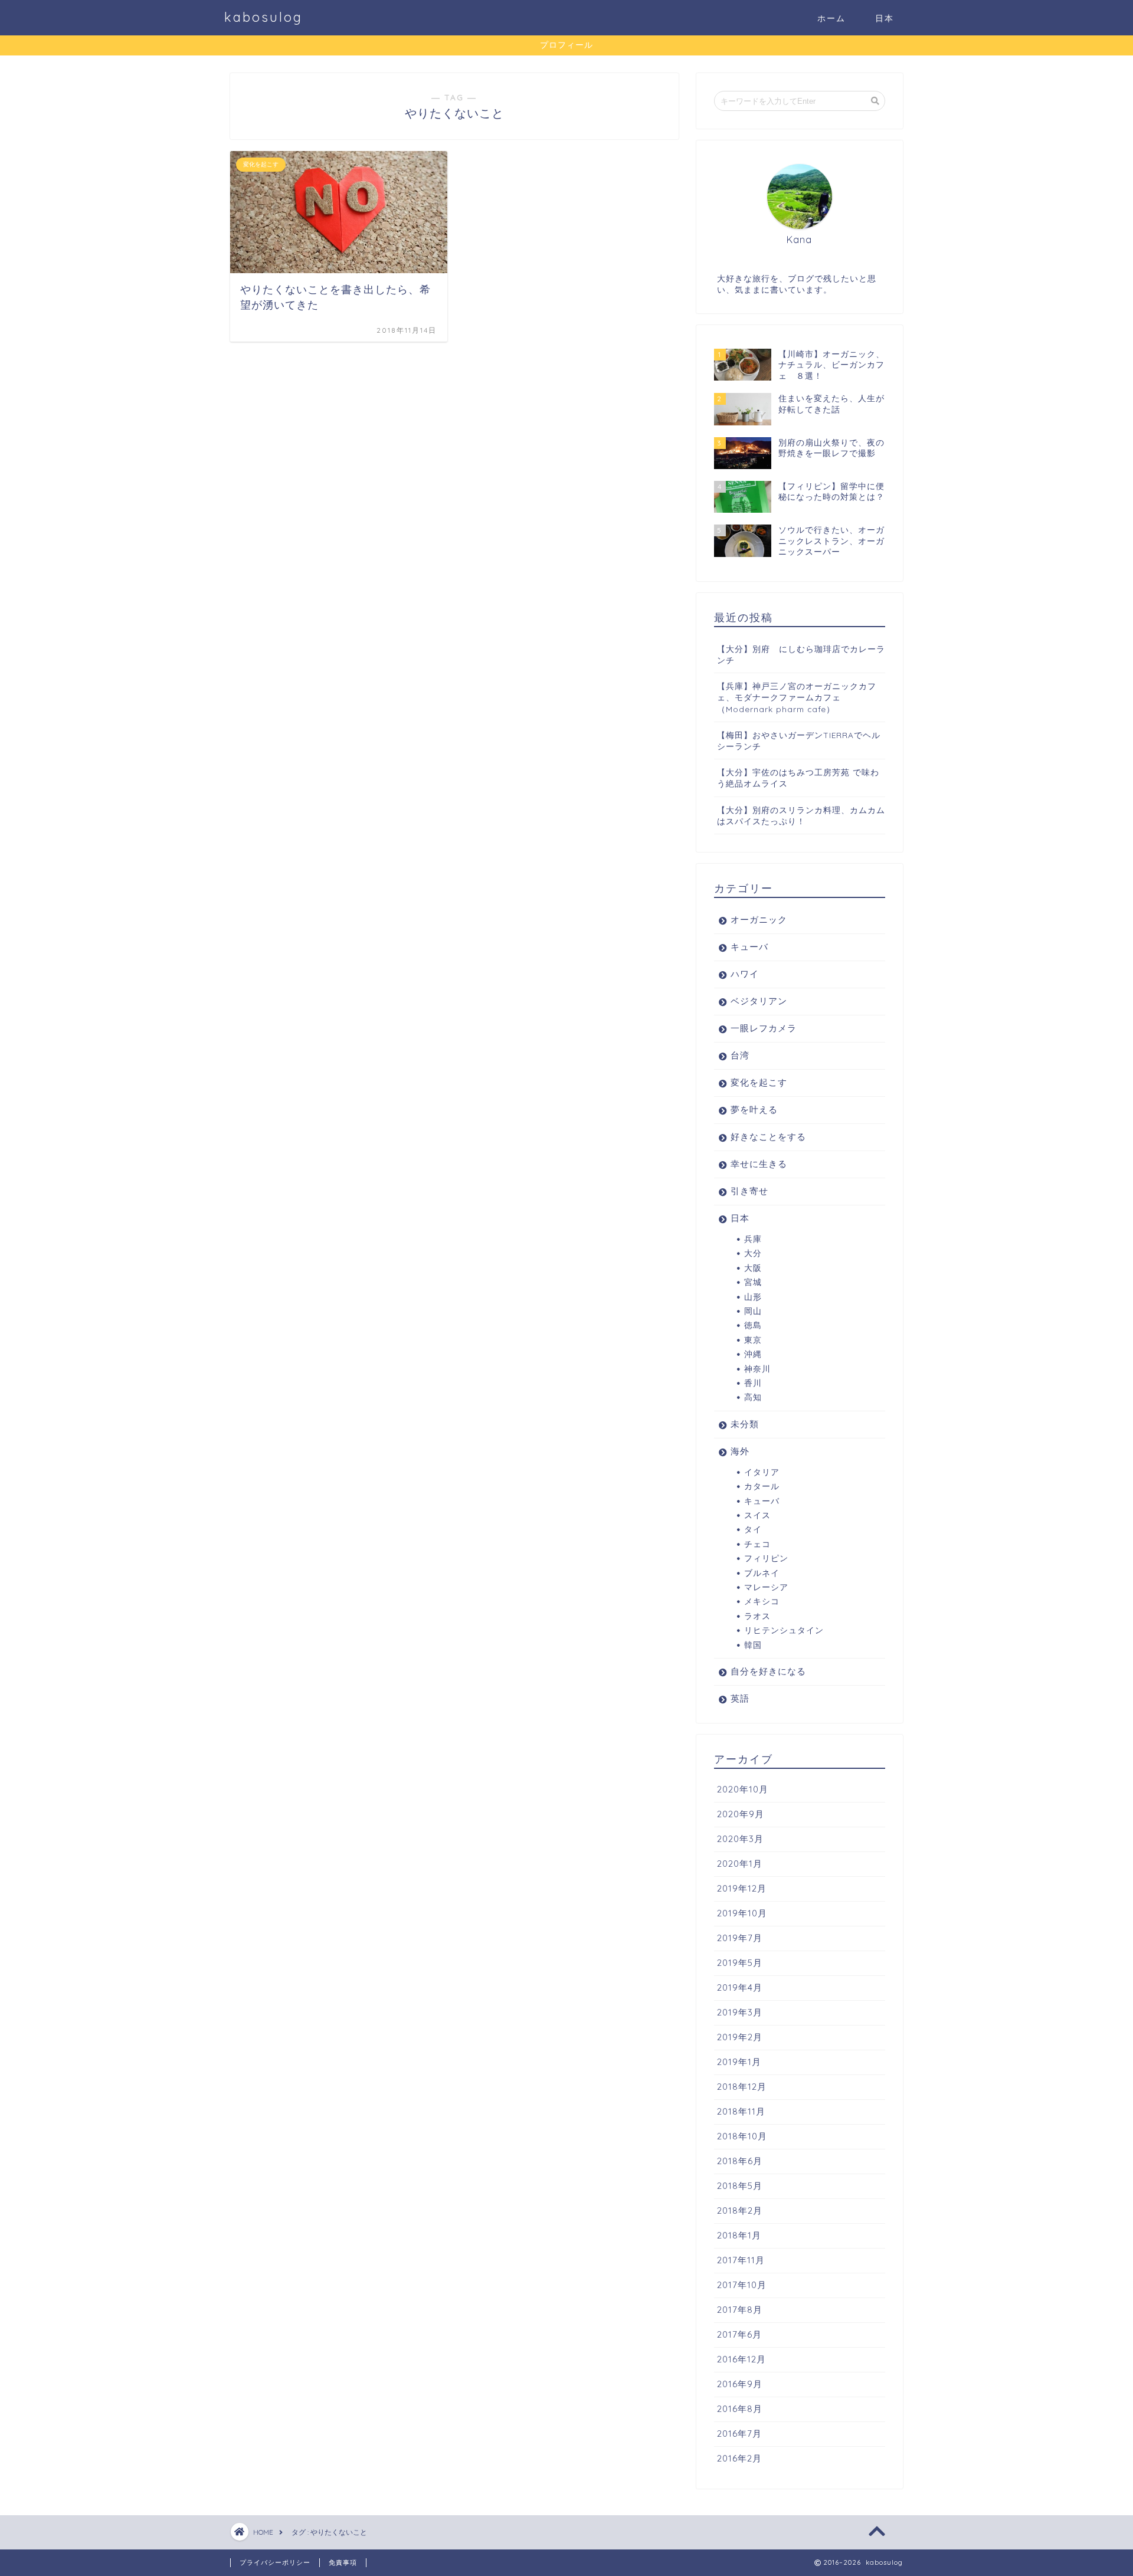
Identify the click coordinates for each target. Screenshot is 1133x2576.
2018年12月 (742, 2087)
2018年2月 (740, 2210)
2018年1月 (739, 2235)
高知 (753, 1397)
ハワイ (745, 974)
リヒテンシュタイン (784, 1630)
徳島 (753, 1325)
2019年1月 (739, 2062)
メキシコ (762, 1601)
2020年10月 (743, 1789)
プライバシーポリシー (275, 2562)
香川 (753, 1383)
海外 (740, 1451)
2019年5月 (740, 1963)
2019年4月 (740, 1987)
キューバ (749, 947)
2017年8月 (740, 2310)
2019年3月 (740, 2012)
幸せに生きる (759, 1164)
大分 (753, 1253)
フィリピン (766, 1558)
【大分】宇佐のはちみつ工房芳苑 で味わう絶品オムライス (798, 778)
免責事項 (343, 2562)
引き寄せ (749, 1191)
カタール (762, 1486)
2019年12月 (742, 1888)
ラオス (757, 1616)
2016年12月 (741, 2359)
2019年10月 (742, 1913)
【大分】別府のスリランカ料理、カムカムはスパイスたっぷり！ (801, 815)
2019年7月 (740, 1938)
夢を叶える (754, 1110)
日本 (885, 18)
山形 (753, 1297)
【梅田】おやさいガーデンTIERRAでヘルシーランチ (799, 740)
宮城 (753, 1282)
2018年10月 (742, 2136)
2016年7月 (739, 2434)
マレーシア (766, 1587)
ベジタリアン (759, 1001)
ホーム (831, 18)
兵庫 (753, 1239)
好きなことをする (768, 1137)
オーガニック (759, 920)
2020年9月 (741, 1814)
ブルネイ (762, 1573)
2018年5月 (740, 2186)
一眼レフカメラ (764, 1028)
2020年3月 (740, 1839)
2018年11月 (741, 2111)
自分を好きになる (768, 1671)
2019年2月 (740, 2037)
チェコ (757, 1544)
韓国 (753, 1645)
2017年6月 (739, 2334)
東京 (753, 1340)
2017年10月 (742, 2285)
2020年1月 (740, 1864)
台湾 (740, 1055)
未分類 (745, 1424)
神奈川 (757, 1369)
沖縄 (753, 1354)
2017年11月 (741, 2260)
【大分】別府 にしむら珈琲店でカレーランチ (801, 654)
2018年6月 (740, 2161)
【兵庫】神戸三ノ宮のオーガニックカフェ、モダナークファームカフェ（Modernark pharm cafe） (797, 697)
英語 (740, 1698)
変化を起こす (759, 1082)
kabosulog (263, 17)
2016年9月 (740, 2384)
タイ (753, 1529)
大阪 (753, 1268)
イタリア (762, 1472)
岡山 (753, 1311)
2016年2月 (739, 2458)
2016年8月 (740, 2409)
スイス (757, 1515)
